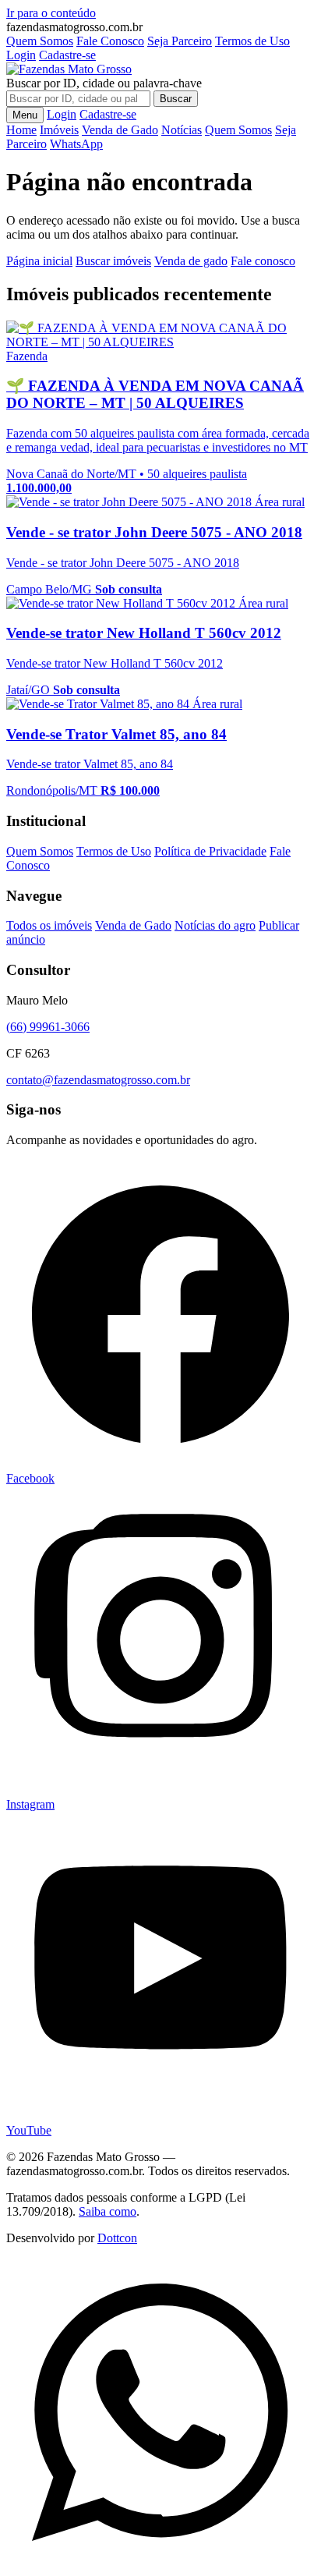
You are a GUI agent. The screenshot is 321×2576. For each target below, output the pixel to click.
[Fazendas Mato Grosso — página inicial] (69, 69)
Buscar (176, 99)
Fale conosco (263, 261)
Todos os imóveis (49, 925)
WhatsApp (76, 144)
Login (21, 55)
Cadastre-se (67, 55)
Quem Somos (40, 41)
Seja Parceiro (180, 41)
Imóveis (59, 130)
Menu (25, 115)
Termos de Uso (252, 41)
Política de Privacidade (210, 851)
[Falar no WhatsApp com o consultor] (160, 2562)
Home (21, 130)
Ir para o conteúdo (51, 13)
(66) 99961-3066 (48, 1027)
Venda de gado (191, 261)
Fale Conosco (110, 41)
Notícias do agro (215, 925)
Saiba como (108, 2211)
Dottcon (117, 2238)
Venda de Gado (120, 130)
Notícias (182, 130)
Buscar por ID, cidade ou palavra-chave (104, 83)
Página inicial (39, 261)
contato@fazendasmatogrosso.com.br (98, 1080)
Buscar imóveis (113, 261)
